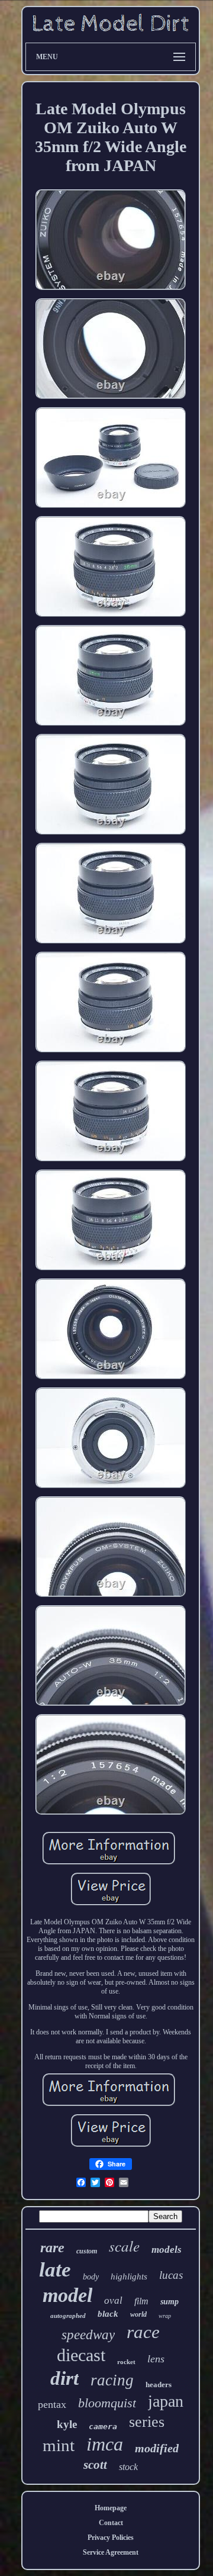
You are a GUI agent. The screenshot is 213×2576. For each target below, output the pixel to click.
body (91, 2277)
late (55, 2270)
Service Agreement (111, 2552)
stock (128, 2467)
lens (156, 2359)
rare (52, 2247)
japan (166, 2401)
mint (59, 2445)
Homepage (111, 2508)
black (108, 2314)
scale (124, 2246)
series (147, 2422)
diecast (81, 2355)
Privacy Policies (111, 2538)
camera (103, 2427)
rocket (126, 2362)
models (167, 2250)
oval (113, 2300)
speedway (88, 2335)
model (67, 2295)
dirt (64, 2378)
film (141, 2301)
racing (112, 2380)
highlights (129, 2276)
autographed (68, 2316)
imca (105, 2444)
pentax (52, 2404)
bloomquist (107, 2403)
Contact (111, 2523)
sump (170, 2302)
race (143, 2332)
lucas (171, 2275)
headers (159, 2385)
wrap (165, 2316)
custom (87, 2251)
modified (157, 2448)
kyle (67, 2424)
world (138, 2314)
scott (95, 2465)
